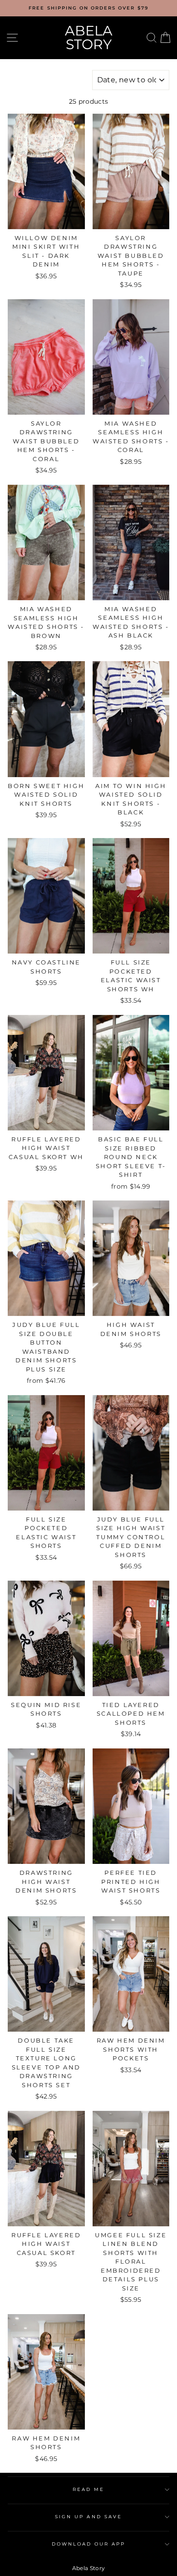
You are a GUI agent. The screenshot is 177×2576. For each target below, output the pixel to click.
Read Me (88, 2489)
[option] (88, 8)
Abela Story (89, 38)
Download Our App (89, 2544)
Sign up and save (88, 2517)
